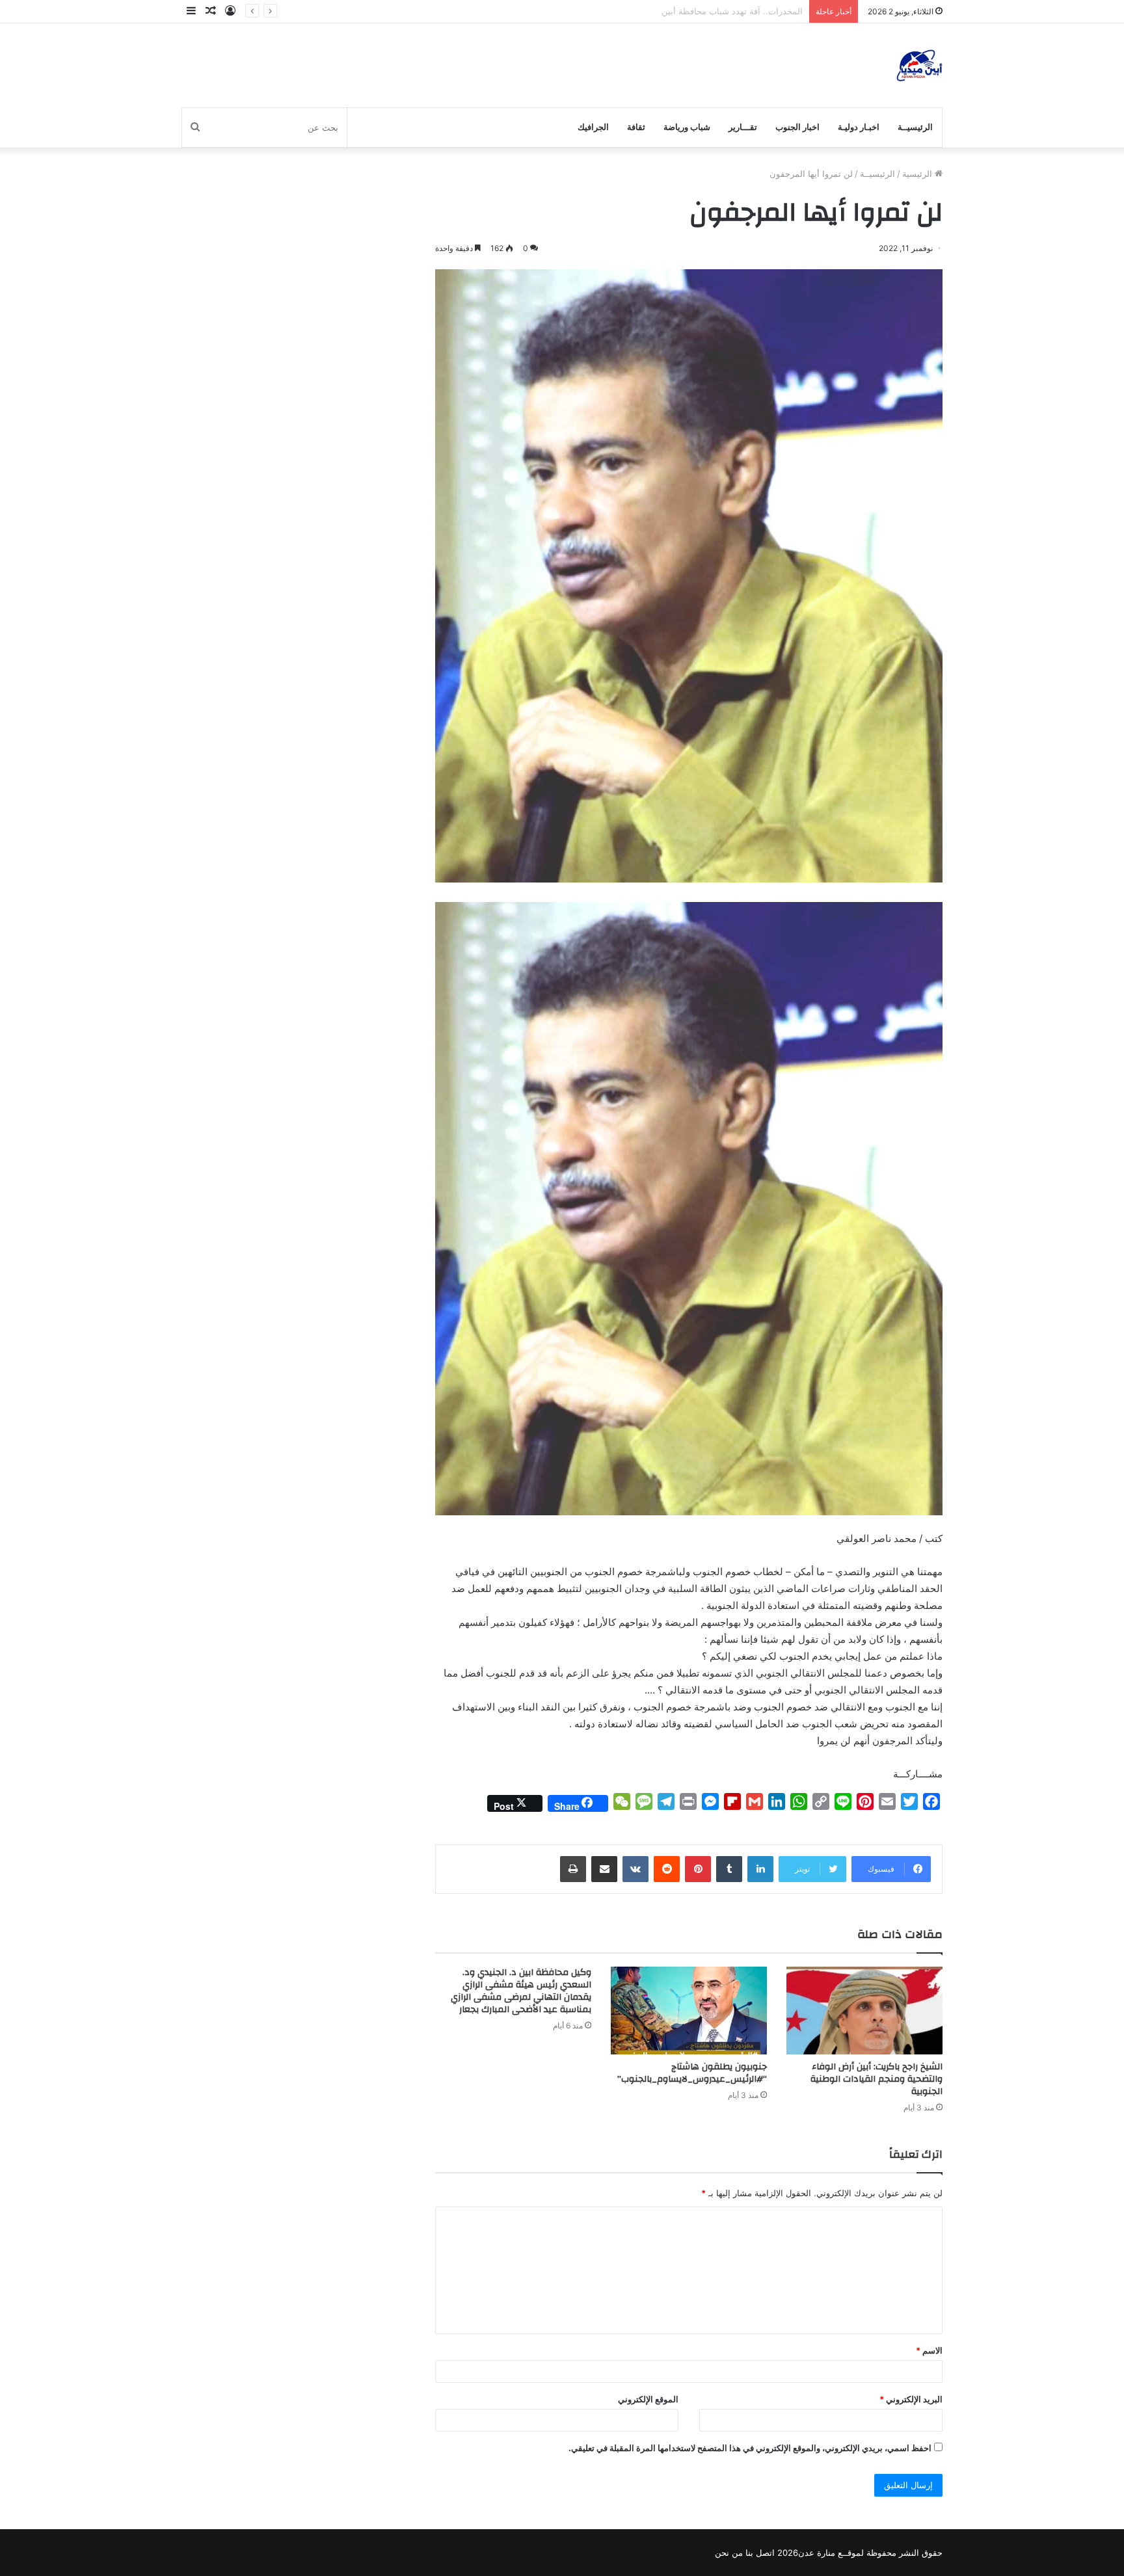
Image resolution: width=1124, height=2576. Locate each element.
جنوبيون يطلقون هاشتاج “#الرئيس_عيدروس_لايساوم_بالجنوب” (691, 2073)
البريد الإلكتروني (911, 2399)
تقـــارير (743, 127)
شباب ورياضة (687, 127)
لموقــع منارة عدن (831, 2553)
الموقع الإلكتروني (648, 2399)
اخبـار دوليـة (859, 127)
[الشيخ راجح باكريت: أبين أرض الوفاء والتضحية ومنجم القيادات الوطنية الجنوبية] (864, 2011)
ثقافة (636, 127)
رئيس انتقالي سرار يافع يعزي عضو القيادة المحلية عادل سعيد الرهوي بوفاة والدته (657, 11)
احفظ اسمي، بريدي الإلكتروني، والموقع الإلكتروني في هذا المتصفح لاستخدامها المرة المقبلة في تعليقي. (750, 2448)
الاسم (929, 2350)
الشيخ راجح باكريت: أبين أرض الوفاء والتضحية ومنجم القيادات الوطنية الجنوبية (876, 2079)
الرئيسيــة (915, 127)
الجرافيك (593, 127)
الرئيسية (918, 174)
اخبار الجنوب (797, 127)
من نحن (729, 2553)
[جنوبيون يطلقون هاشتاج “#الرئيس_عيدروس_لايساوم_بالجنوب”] (689, 2011)
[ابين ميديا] (919, 65)
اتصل (765, 2553)
